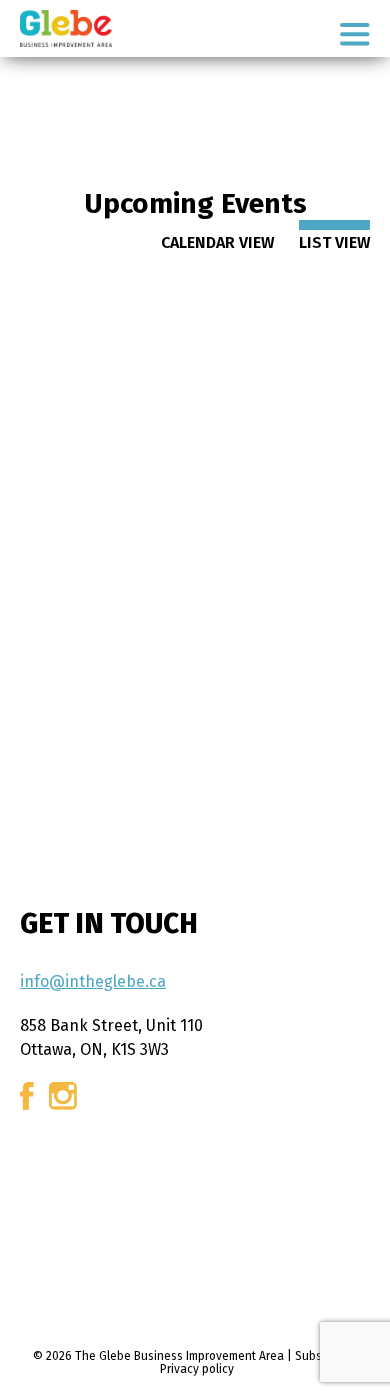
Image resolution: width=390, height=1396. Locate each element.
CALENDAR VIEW (217, 242)
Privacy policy (197, 1369)
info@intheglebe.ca (93, 981)
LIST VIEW (334, 242)
